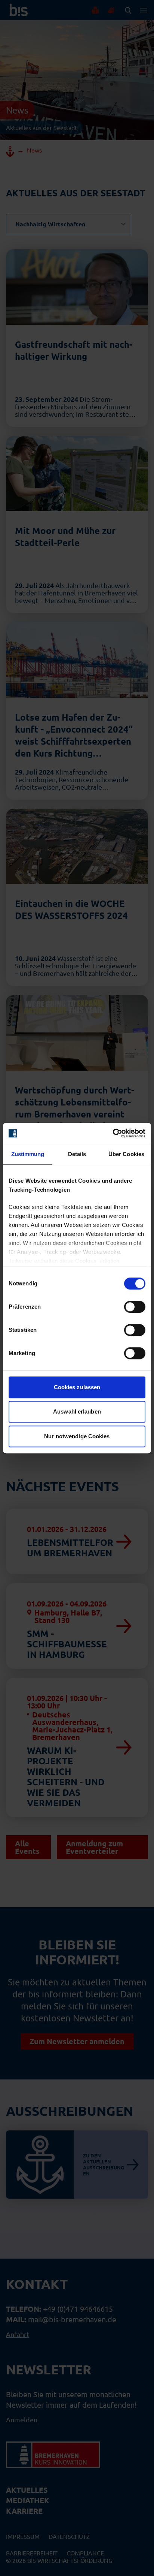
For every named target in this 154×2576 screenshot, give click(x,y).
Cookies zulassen (77, 1387)
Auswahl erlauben (77, 1411)
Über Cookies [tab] (126, 1154)
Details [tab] (77, 1154)
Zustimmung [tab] (28, 1154)
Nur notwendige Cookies (77, 1436)
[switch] (135, 1307)
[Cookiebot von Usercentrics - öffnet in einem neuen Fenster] (113, 1133)
